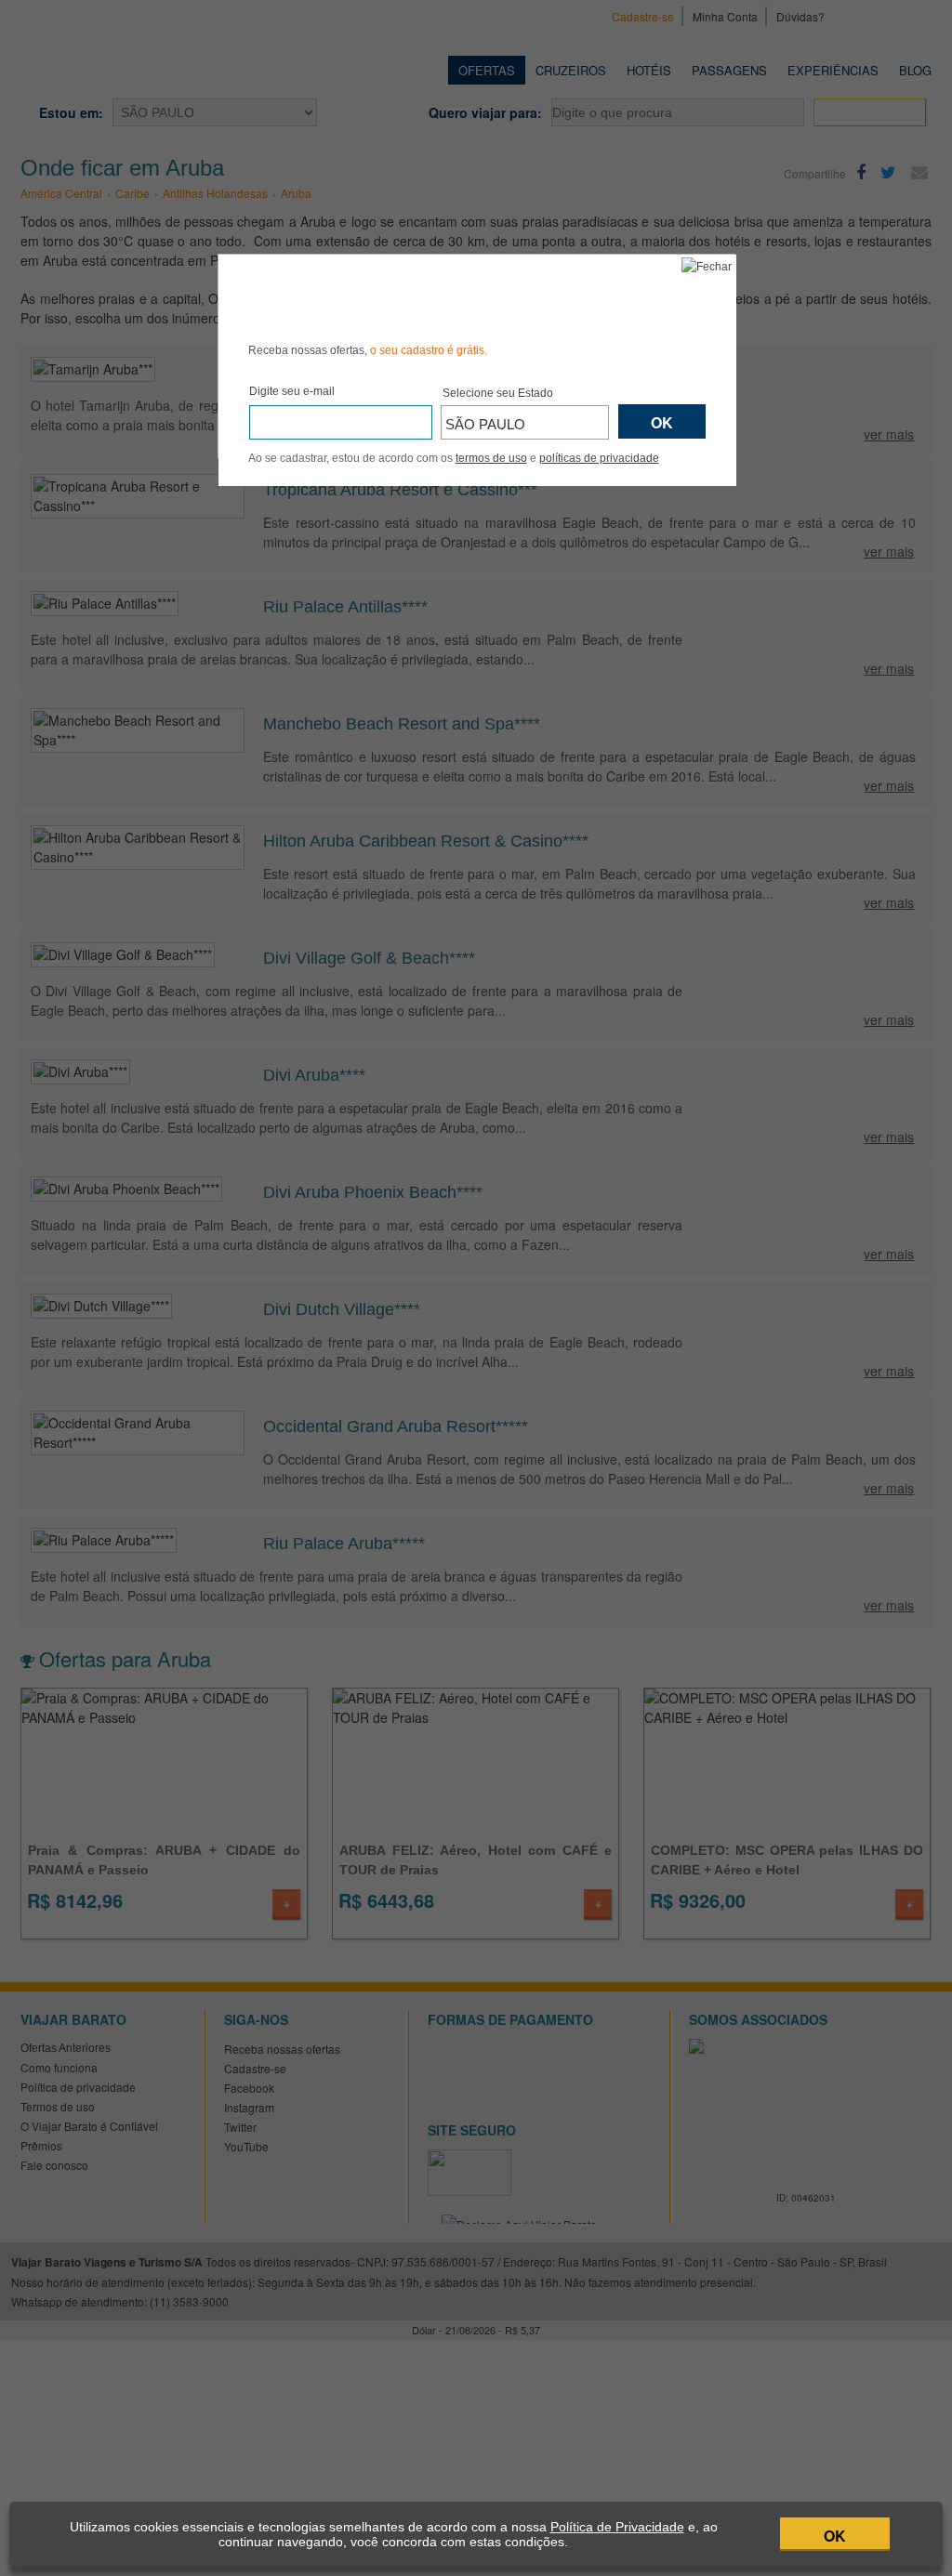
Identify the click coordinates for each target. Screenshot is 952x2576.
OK (835, 2536)
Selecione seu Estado (498, 393)
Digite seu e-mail (292, 391)
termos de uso (491, 458)
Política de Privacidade (617, 2527)
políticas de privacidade (599, 458)
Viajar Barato (353, 296)
